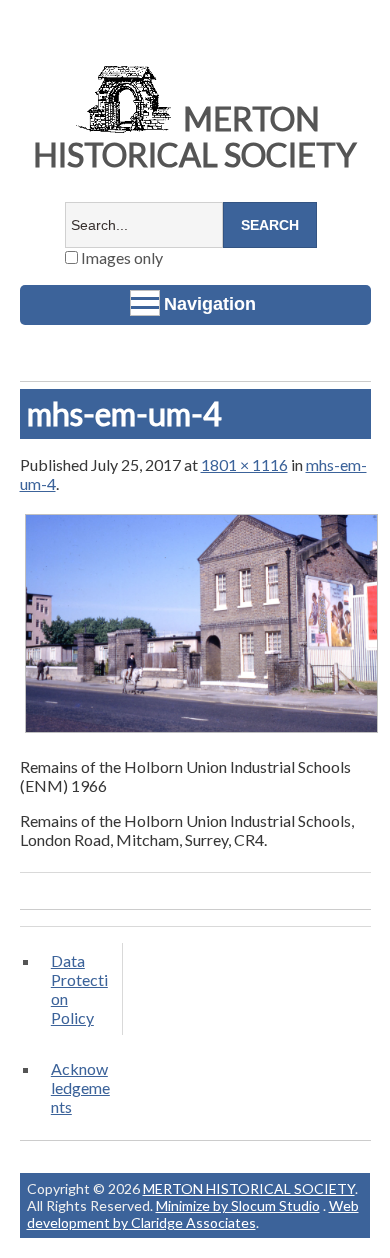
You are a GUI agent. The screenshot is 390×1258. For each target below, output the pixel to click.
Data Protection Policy (79, 989)
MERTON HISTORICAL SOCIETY (195, 136)
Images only (120, 257)
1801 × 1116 (244, 464)
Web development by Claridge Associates (193, 1214)
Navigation (210, 304)
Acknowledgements (80, 1087)
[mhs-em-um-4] (201, 731)
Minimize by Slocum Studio (238, 1205)
